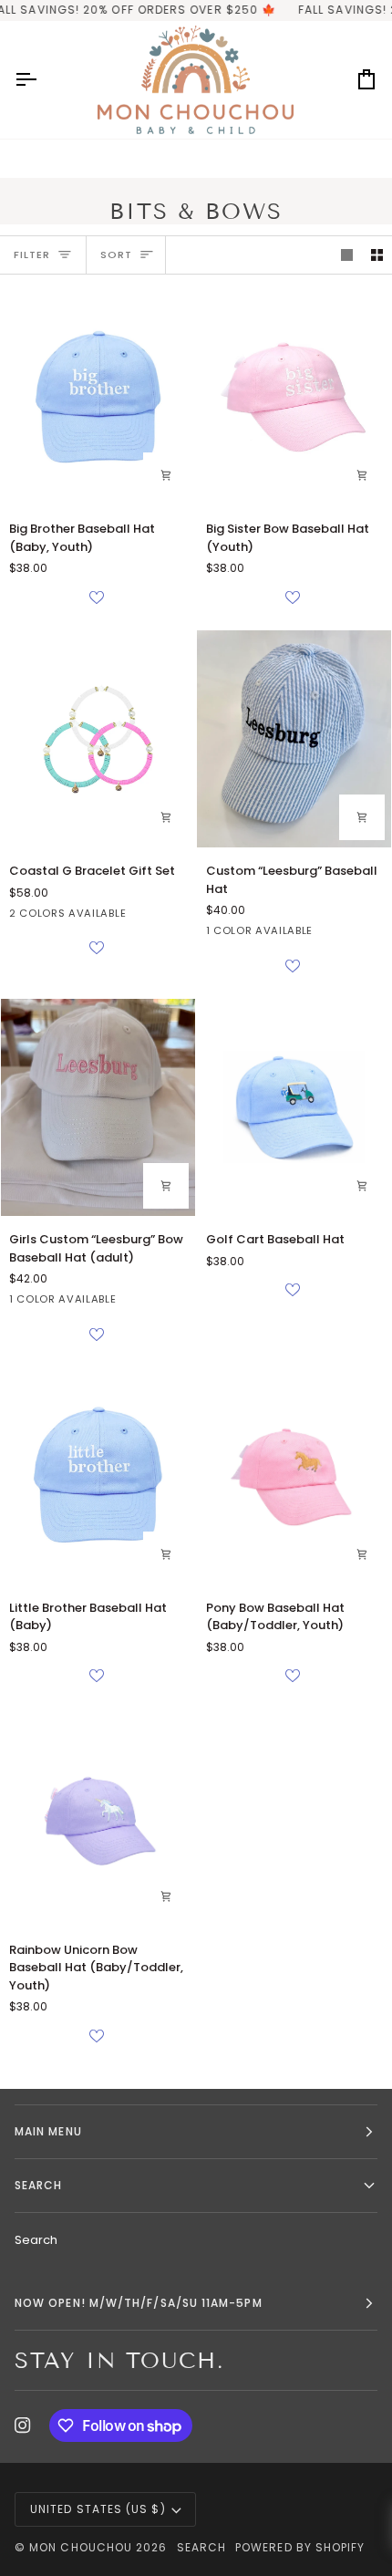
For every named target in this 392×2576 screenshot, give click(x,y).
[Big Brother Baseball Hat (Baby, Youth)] (98, 397)
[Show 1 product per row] (347, 255)
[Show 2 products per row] (377, 255)
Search (36, 2240)
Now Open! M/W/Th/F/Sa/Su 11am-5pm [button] (139, 2303)
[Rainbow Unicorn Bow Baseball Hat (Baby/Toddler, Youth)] (98, 1817)
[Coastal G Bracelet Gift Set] (98, 739)
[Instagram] (23, 2425)
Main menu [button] (48, 2131)
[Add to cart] (166, 475)
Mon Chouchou (81, 2547)
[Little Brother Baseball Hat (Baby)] (98, 1476)
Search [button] (38, 2185)
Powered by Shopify (300, 2547)
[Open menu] (42, 80)
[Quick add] (362, 1186)
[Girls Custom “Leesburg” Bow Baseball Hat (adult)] (98, 1107)
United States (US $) (98, 2509)
